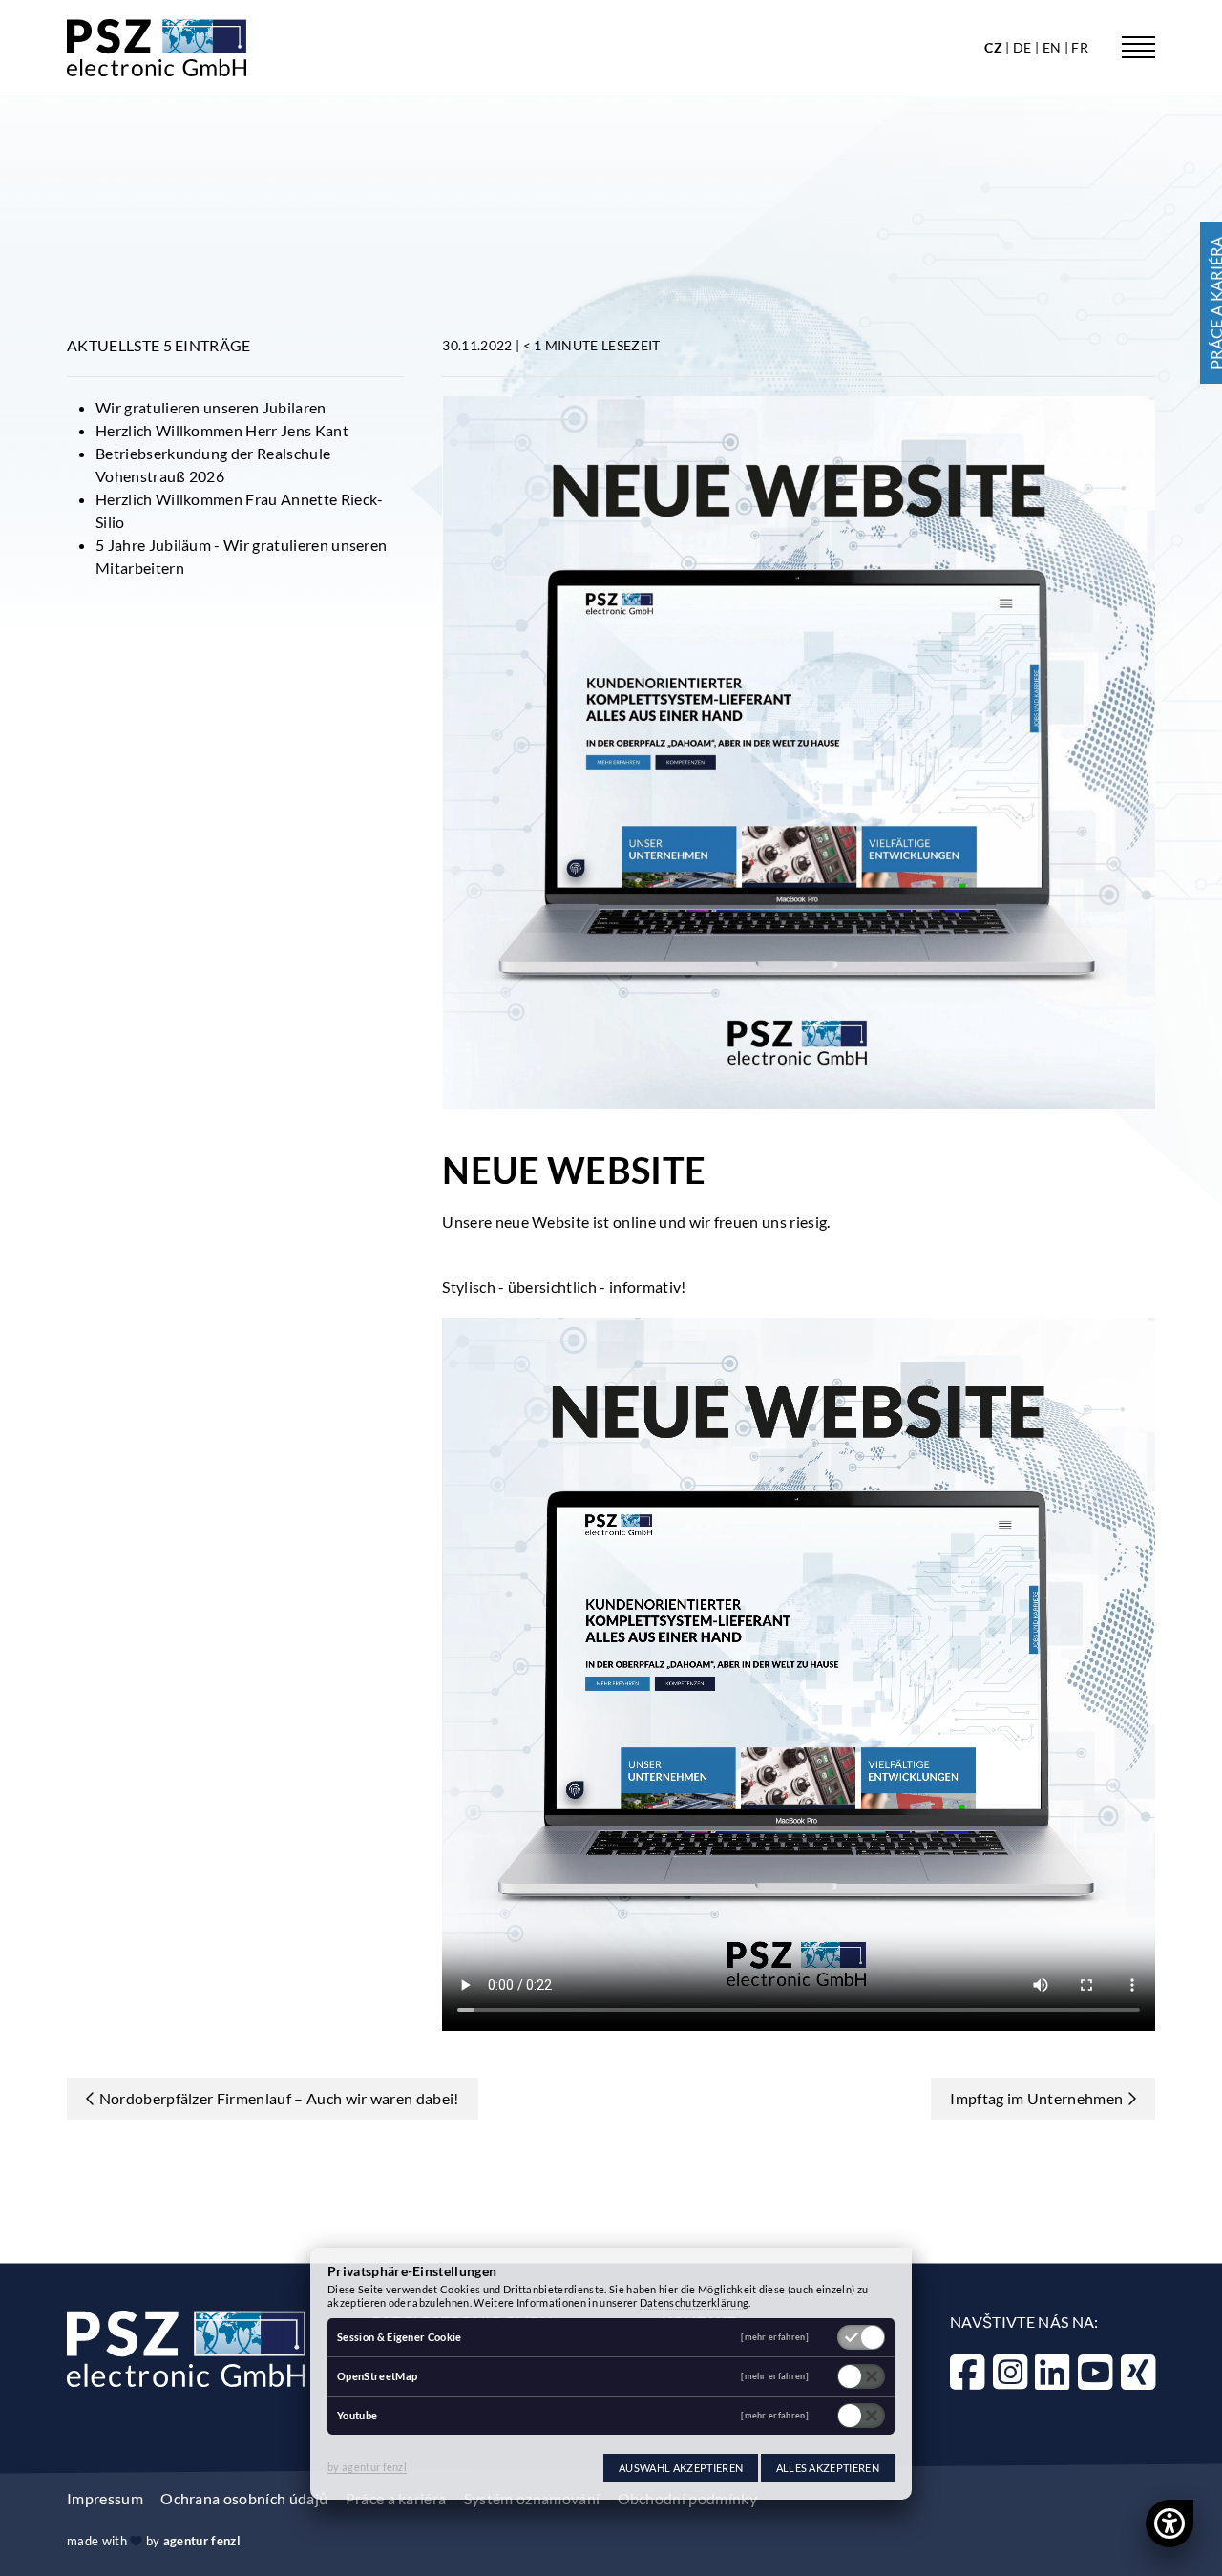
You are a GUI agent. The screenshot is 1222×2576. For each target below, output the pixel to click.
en (1053, 47)
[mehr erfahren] (775, 2338)
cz (995, 47)
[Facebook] (967, 2372)
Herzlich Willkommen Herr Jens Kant (222, 430)
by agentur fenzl (367, 2467)
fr (1080, 47)
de (1024, 47)
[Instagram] (1010, 2372)
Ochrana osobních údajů (244, 2498)
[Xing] (1138, 2372)
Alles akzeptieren (828, 2468)
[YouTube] (1095, 2372)
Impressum (105, 2498)
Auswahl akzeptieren (681, 2468)
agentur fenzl (202, 2541)
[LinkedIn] (1052, 2372)
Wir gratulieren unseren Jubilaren (211, 407)
